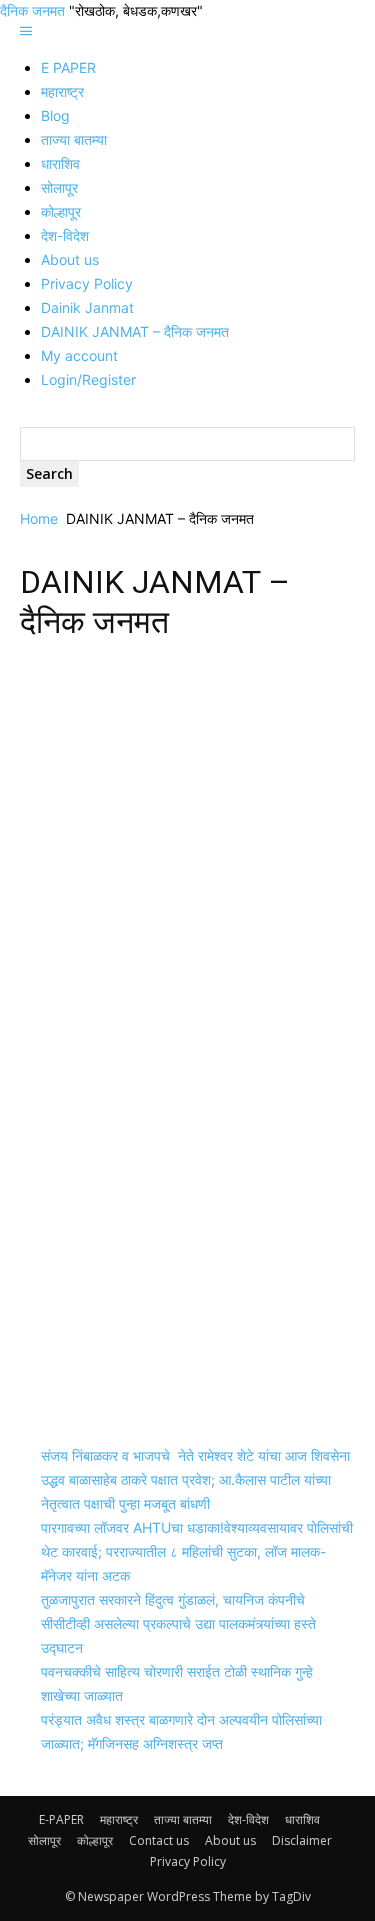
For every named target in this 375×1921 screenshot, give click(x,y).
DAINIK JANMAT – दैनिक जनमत (135, 331)
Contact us (159, 1840)
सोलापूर (59, 187)
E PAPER (68, 67)
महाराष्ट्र (62, 91)
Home (39, 518)
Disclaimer (302, 1840)
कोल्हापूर (61, 211)
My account (79, 355)
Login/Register (88, 379)
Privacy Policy (87, 283)
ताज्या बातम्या (74, 139)
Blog (55, 115)
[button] (26, 31)
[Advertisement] (187, 852)
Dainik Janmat (87, 307)
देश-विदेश (65, 235)
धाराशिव (60, 163)
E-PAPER (61, 1819)
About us (70, 259)
